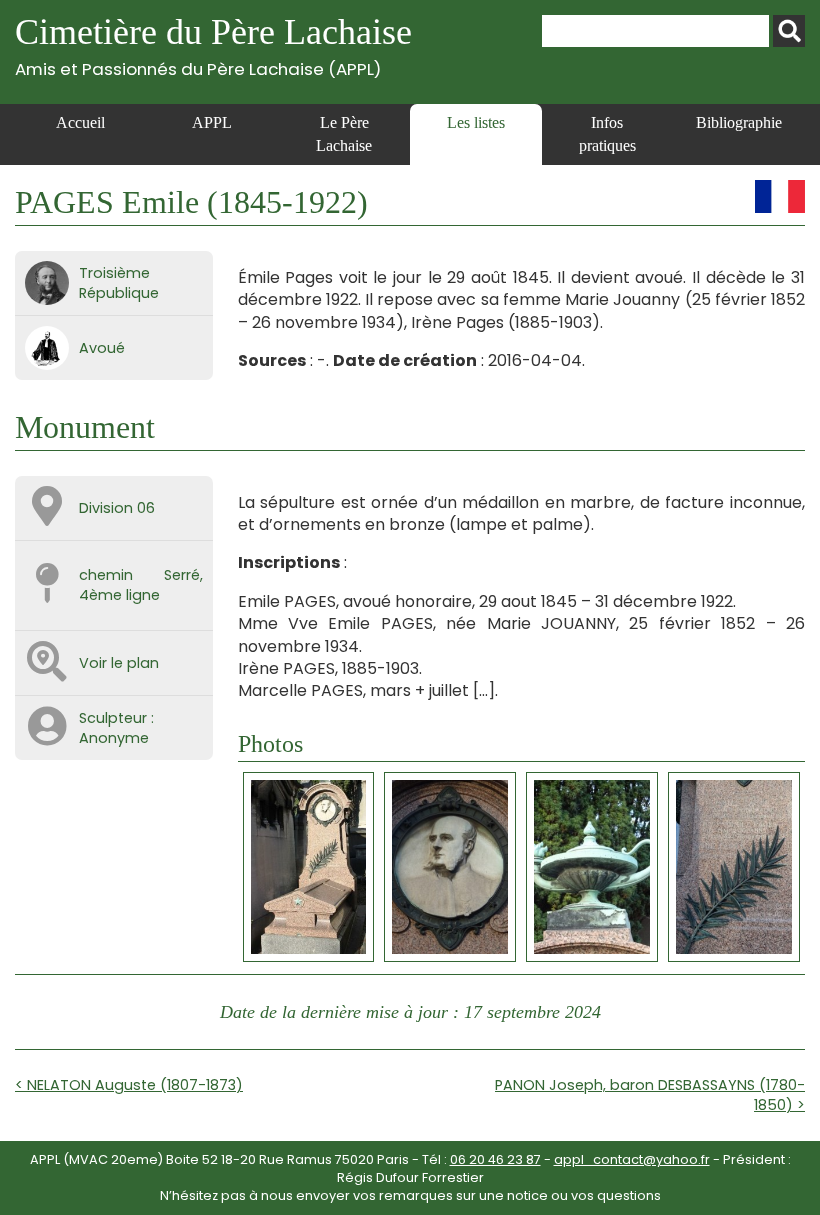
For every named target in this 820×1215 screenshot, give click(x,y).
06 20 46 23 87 (495, 1159)
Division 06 (117, 508)
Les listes (476, 122)
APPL (212, 122)
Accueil (80, 122)
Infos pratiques (607, 133)
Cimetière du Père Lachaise (213, 45)
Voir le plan (119, 663)
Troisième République (119, 283)
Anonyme (114, 738)
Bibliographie (739, 122)
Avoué (102, 348)
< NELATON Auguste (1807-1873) (129, 1085)
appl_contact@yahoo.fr (632, 1159)
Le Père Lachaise (344, 133)
